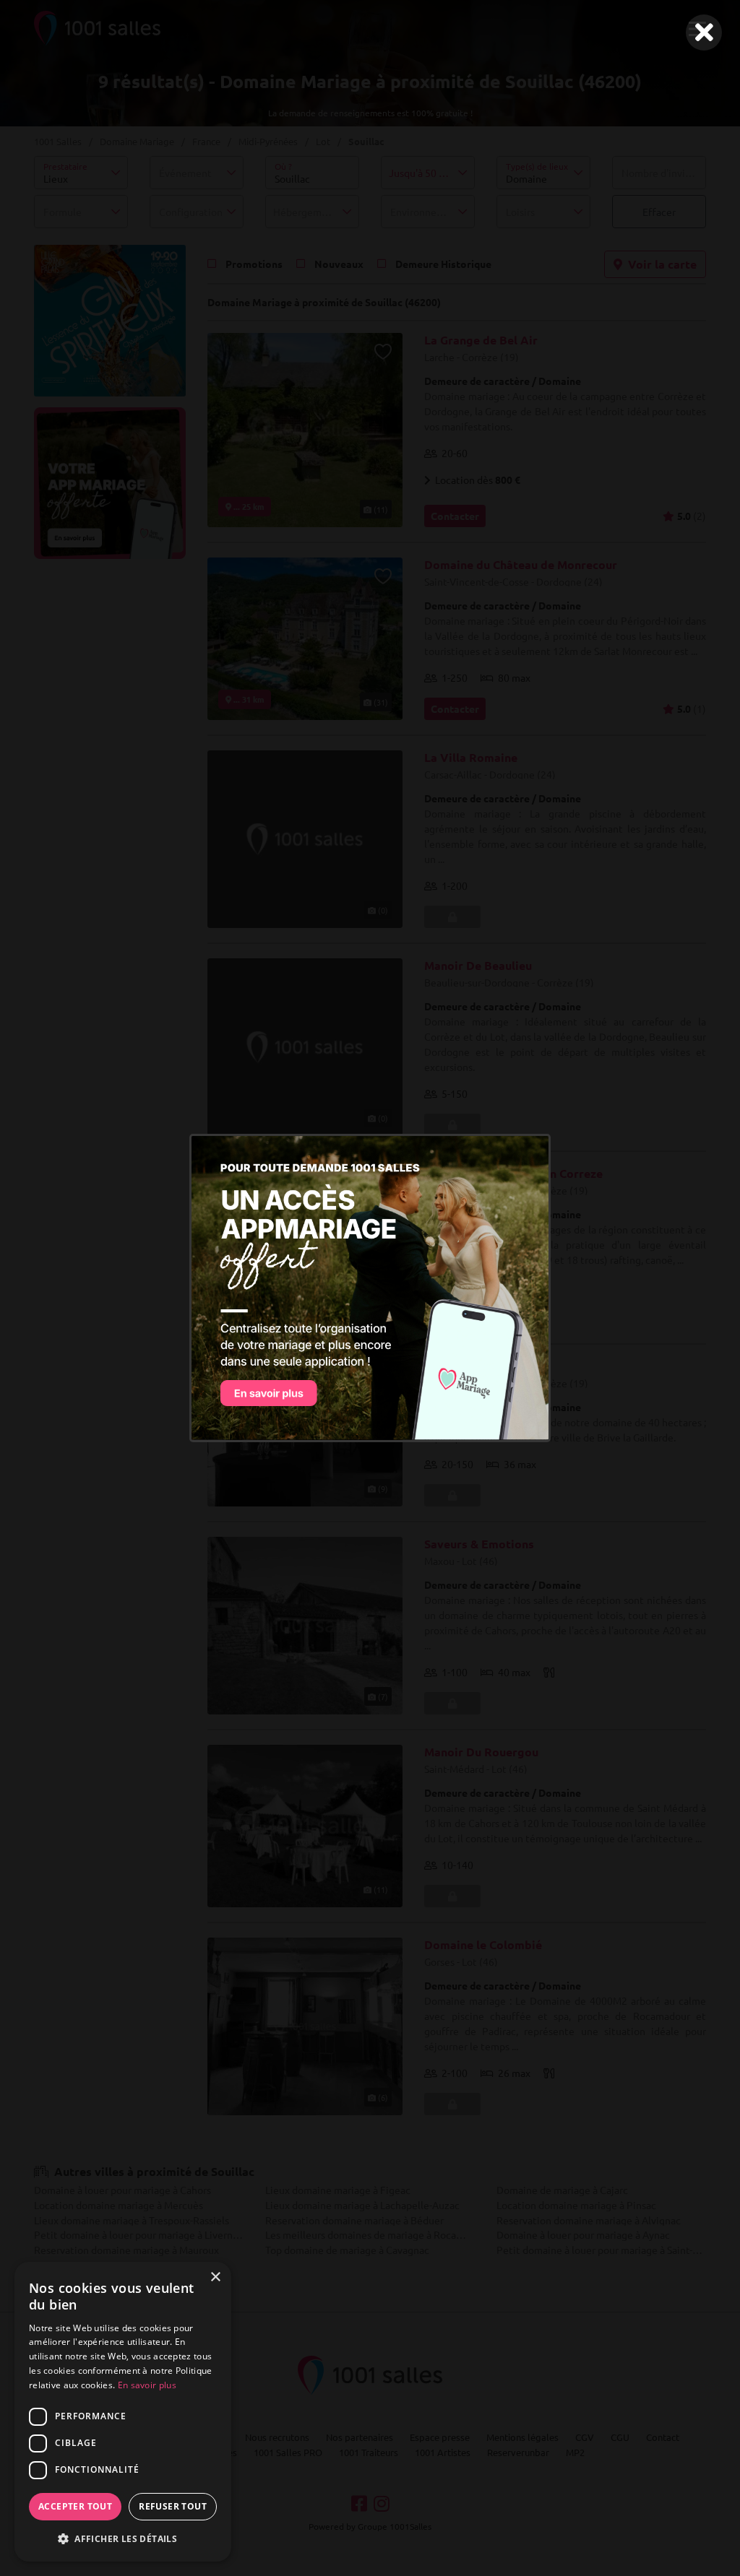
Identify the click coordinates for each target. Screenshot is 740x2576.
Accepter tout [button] (75, 2506)
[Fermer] (704, 32)
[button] (123, 2538)
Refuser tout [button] (173, 2506)
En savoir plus (147, 2385)
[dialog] (123, 2412)
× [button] (215, 2277)
